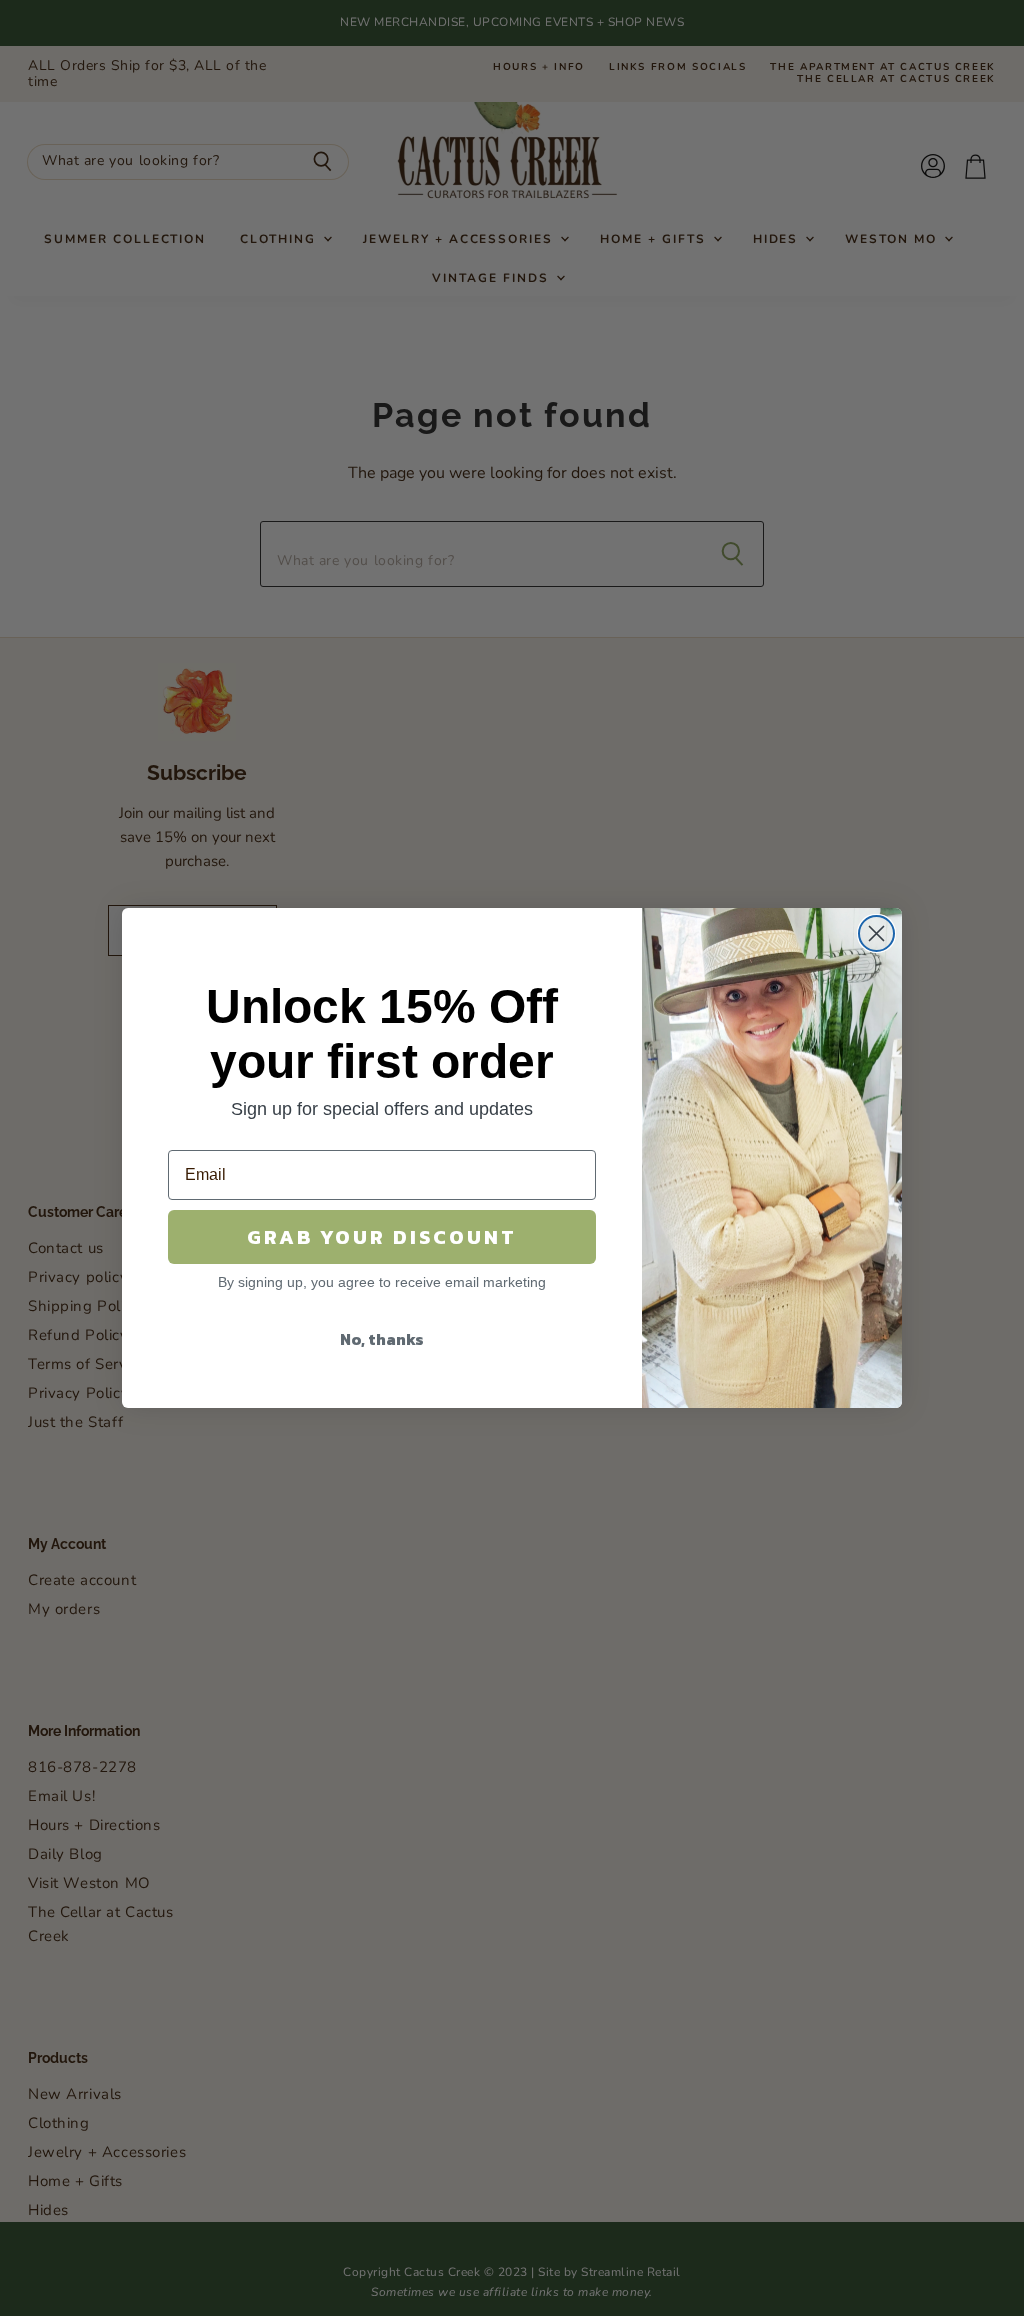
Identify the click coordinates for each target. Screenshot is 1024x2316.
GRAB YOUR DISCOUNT (382, 1237)
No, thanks (382, 1339)
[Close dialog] (876, 933)
